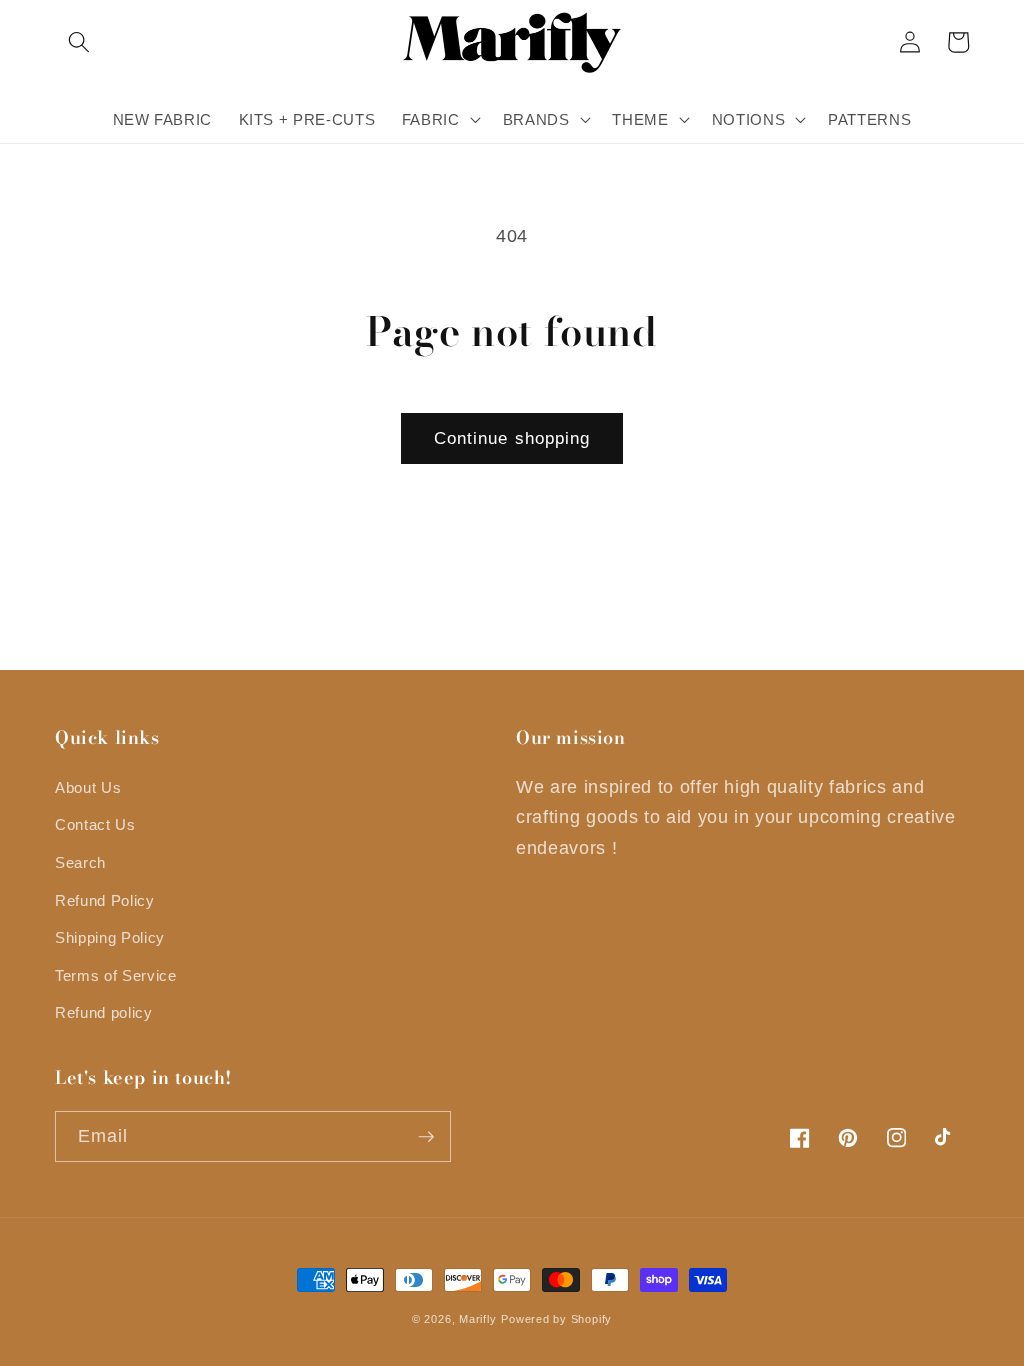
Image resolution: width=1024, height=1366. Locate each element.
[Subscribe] (426, 1137)
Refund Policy (105, 900)
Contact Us (95, 824)
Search (80, 862)
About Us (88, 787)
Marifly (477, 1319)
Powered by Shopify (556, 1319)
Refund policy (104, 1012)
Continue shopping (512, 438)
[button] (79, 42)
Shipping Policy (110, 937)
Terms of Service (116, 975)
